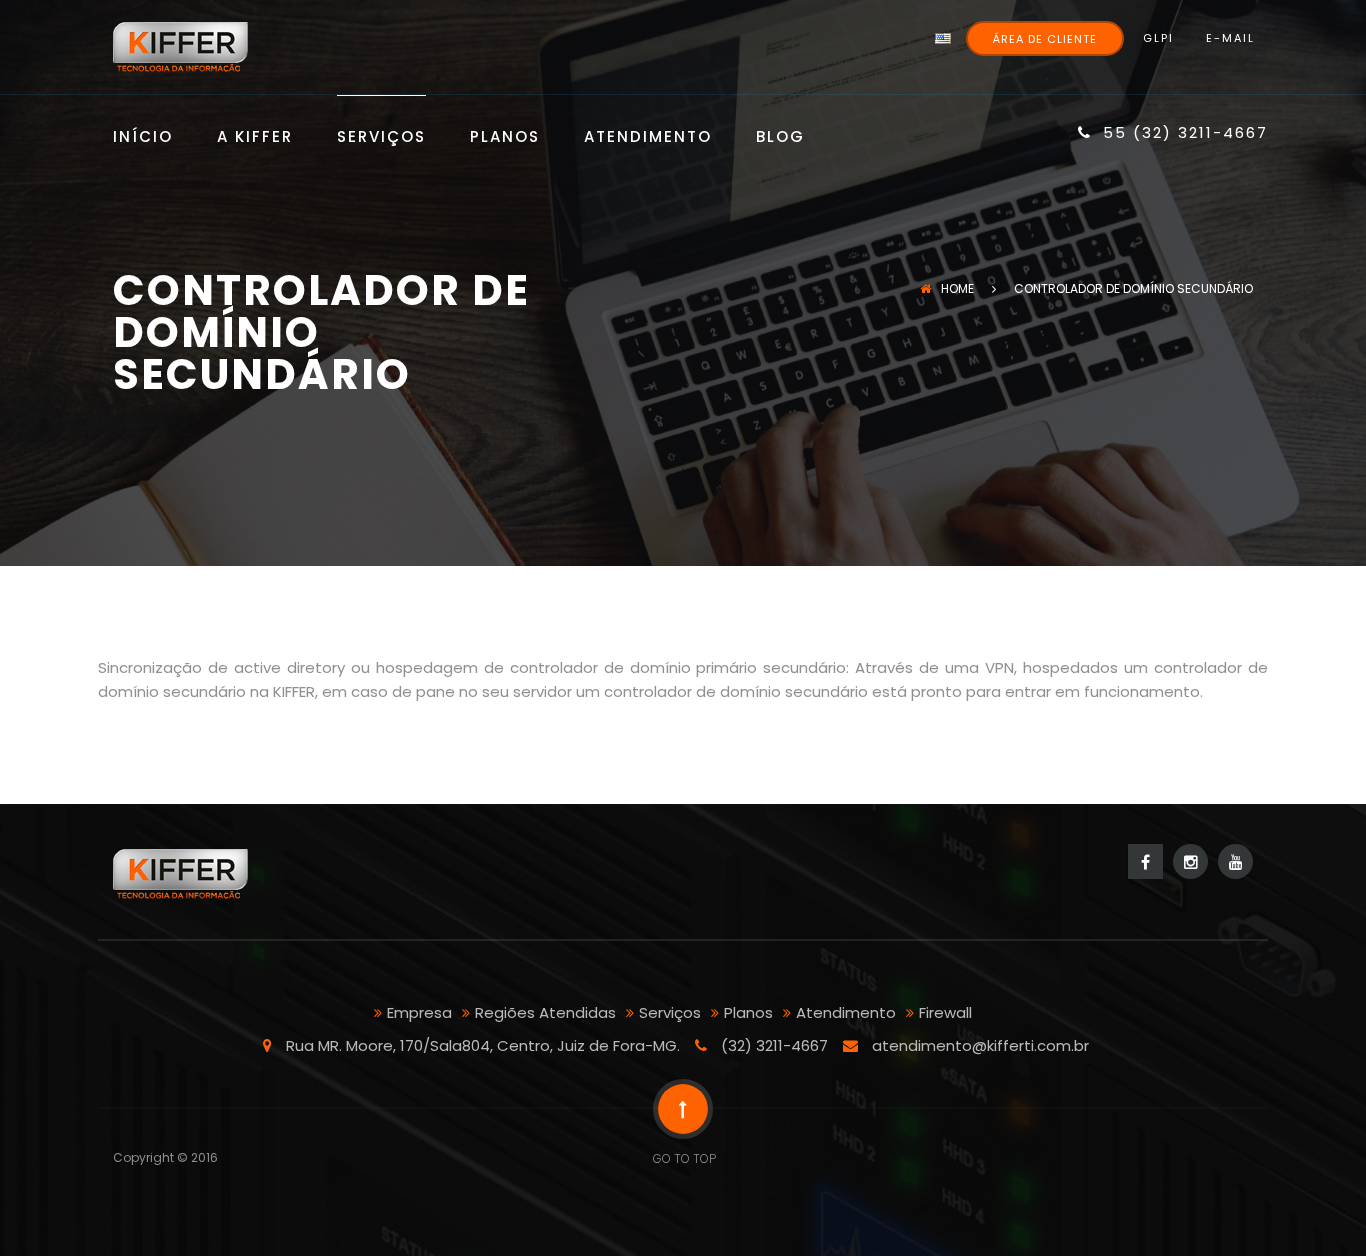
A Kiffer (255, 138)
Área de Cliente (1045, 39)
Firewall (945, 1012)
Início (143, 138)
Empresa (419, 1012)
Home (957, 288)
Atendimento (648, 138)
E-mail (1230, 38)
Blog (780, 138)
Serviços (381, 138)
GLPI (1158, 38)
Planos (505, 138)
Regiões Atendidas (545, 1012)
